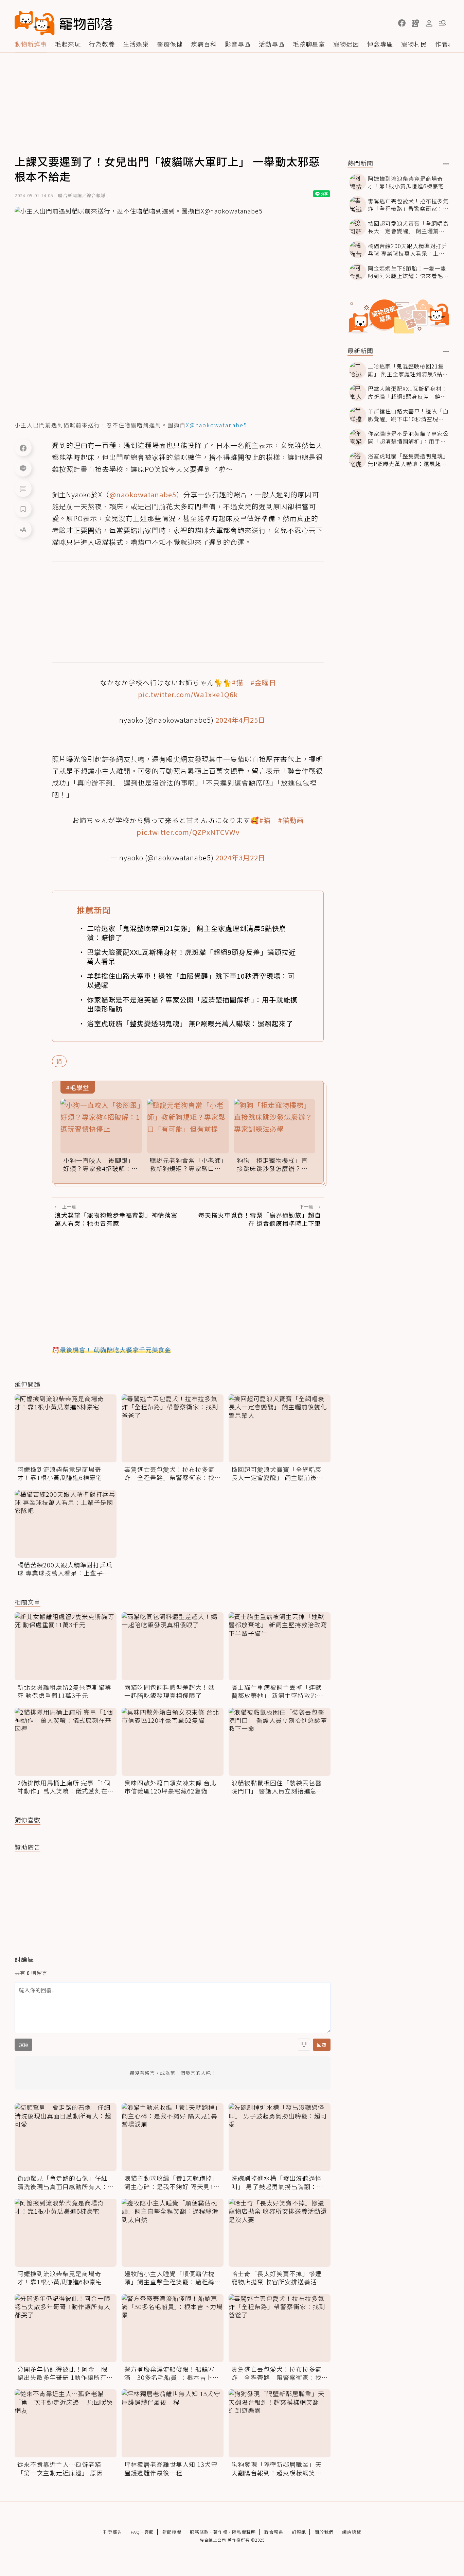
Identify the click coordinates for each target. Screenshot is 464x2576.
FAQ (135, 2532)
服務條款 (199, 2532)
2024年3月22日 (240, 857)
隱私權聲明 (244, 2532)
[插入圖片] (304, 2045)
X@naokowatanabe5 (217, 425)
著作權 (220, 2532)
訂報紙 (299, 2532)
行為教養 (102, 44)
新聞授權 (172, 2532)
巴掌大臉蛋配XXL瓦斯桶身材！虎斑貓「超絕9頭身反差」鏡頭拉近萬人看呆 (191, 957)
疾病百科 (204, 44)
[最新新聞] (446, 351)
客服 (149, 2532)
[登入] (429, 23)
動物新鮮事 (31, 44)
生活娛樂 (136, 44)
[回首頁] (64, 23)
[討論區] (23, 488)
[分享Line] (23, 468)
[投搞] (415, 23)
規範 (23, 2045)
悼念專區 (380, 44)
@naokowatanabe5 (143, 494)
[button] (402, 23)
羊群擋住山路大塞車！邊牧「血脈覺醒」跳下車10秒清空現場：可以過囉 (191, 980)
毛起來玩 (68, 44)
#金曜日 (263, 682)
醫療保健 (170, 44)
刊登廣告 (113, 2532)
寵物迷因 (346, 44)
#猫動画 (291, 820)
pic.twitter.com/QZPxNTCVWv (188, 832)
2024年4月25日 (240, 720)
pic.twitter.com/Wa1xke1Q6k (188, 694)
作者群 (445, 44)
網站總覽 (352, 2532)
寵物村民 (414, 44)
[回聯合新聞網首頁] (35, 23)
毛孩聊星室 (309, 44)
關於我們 (324, 2532)
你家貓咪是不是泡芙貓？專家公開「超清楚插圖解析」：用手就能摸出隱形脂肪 (192, 1004)
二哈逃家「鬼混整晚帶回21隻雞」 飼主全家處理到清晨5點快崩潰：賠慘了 (187, 933)
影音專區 (238, 44)
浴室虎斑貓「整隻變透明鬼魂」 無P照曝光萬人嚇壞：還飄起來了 (190, 1023)
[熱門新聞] (446, 164)
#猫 (237, 682)
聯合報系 (274, 2532)
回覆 (322, 2045)
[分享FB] (23, 448)
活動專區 (272, 44)
